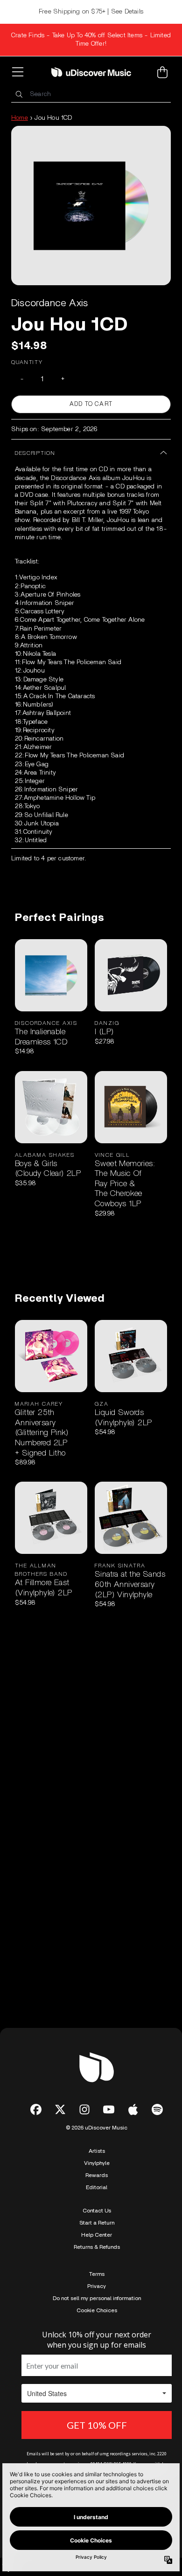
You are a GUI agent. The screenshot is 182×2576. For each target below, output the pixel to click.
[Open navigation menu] (20, 72)
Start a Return (97, 2223)
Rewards (97, 2175)
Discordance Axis (49, 303)
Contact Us (97, 2211)
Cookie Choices (97, 2310)
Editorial (97, 2187)
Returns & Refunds (97, 2247)
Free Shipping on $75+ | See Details (91, 12)
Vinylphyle (97, 2163)
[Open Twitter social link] (60, 2109)
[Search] (19, 94)
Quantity (27, 362)
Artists (97, 2151)
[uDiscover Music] (91, 72)
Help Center (97, 2235)
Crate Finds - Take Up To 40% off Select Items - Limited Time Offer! (91, 40)
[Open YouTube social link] (109, 2109)
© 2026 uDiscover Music (97, 2128)
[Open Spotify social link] (157, 2109)
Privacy (97, 2286)
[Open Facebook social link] (36, 2109)
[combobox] (91, 94)
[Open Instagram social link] (84, 2109)
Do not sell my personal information (97, 2298)
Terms (97, 2274)
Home (20, 118)
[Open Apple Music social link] (133, 2109)
